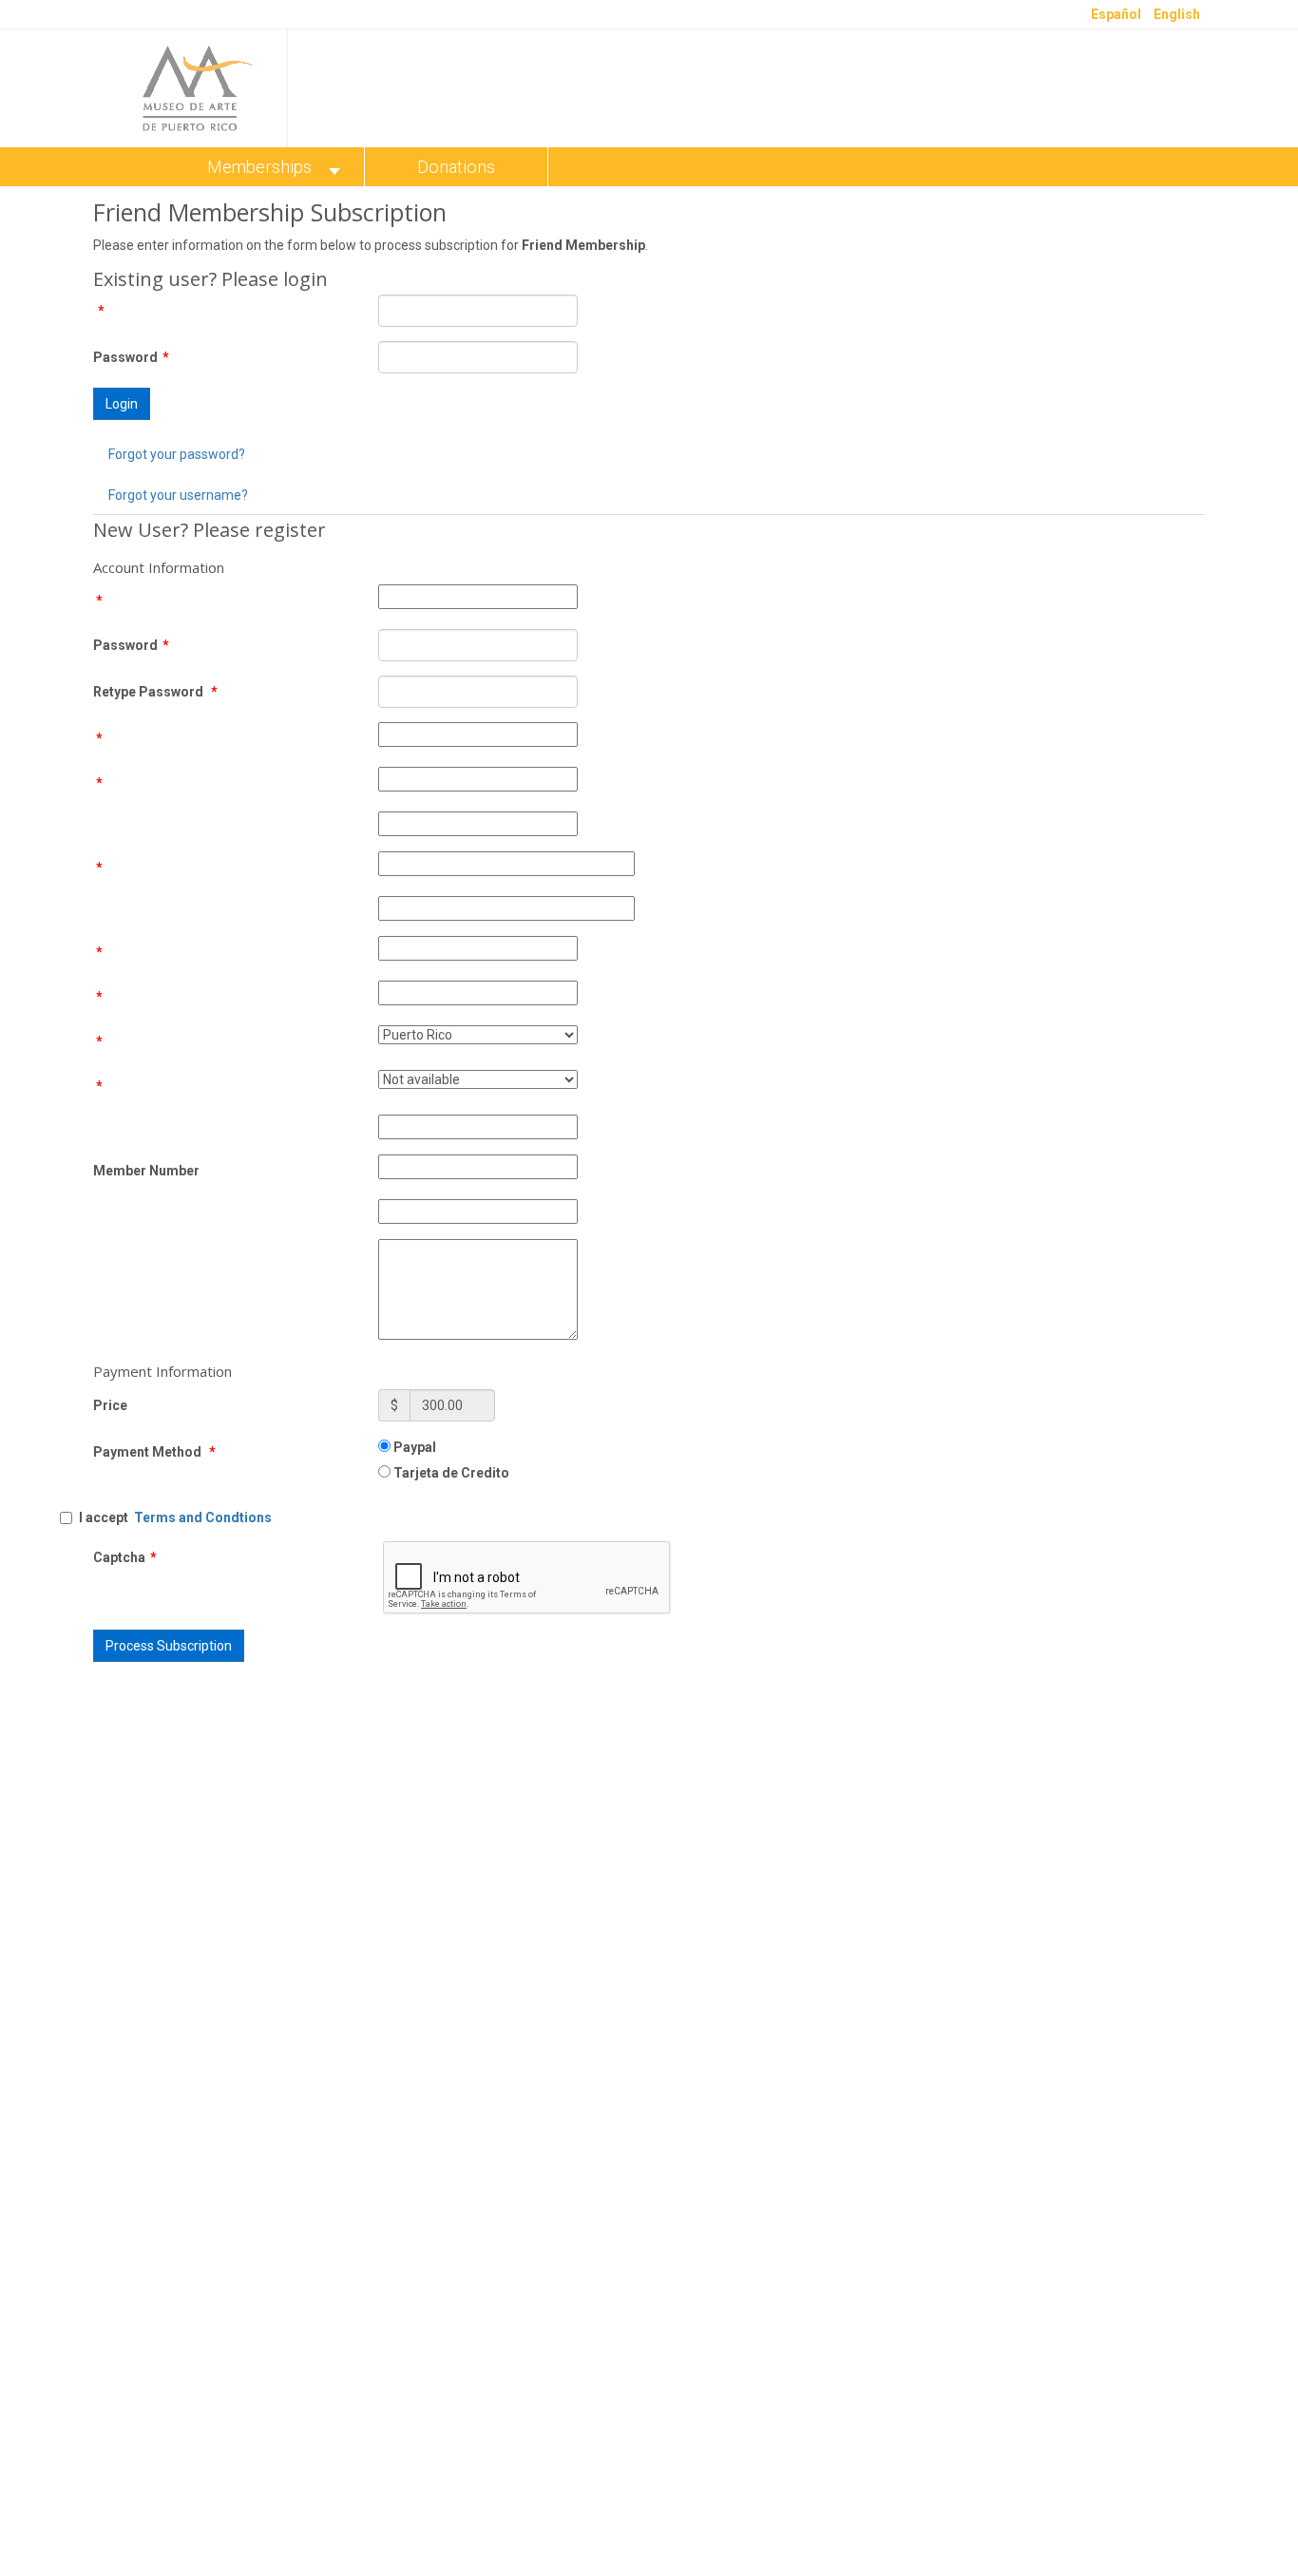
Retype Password (155, 692)
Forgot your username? (178, 495)
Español (1117, 14)
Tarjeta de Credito (450, 1473)
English (1177, 14)
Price (110, 1405)
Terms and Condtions (203, 1517)
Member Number (146, 1171)
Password (131, 357)
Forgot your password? (177, 454)
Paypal (413, 1447)
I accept (175, 1517)
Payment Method (154, 1452)
